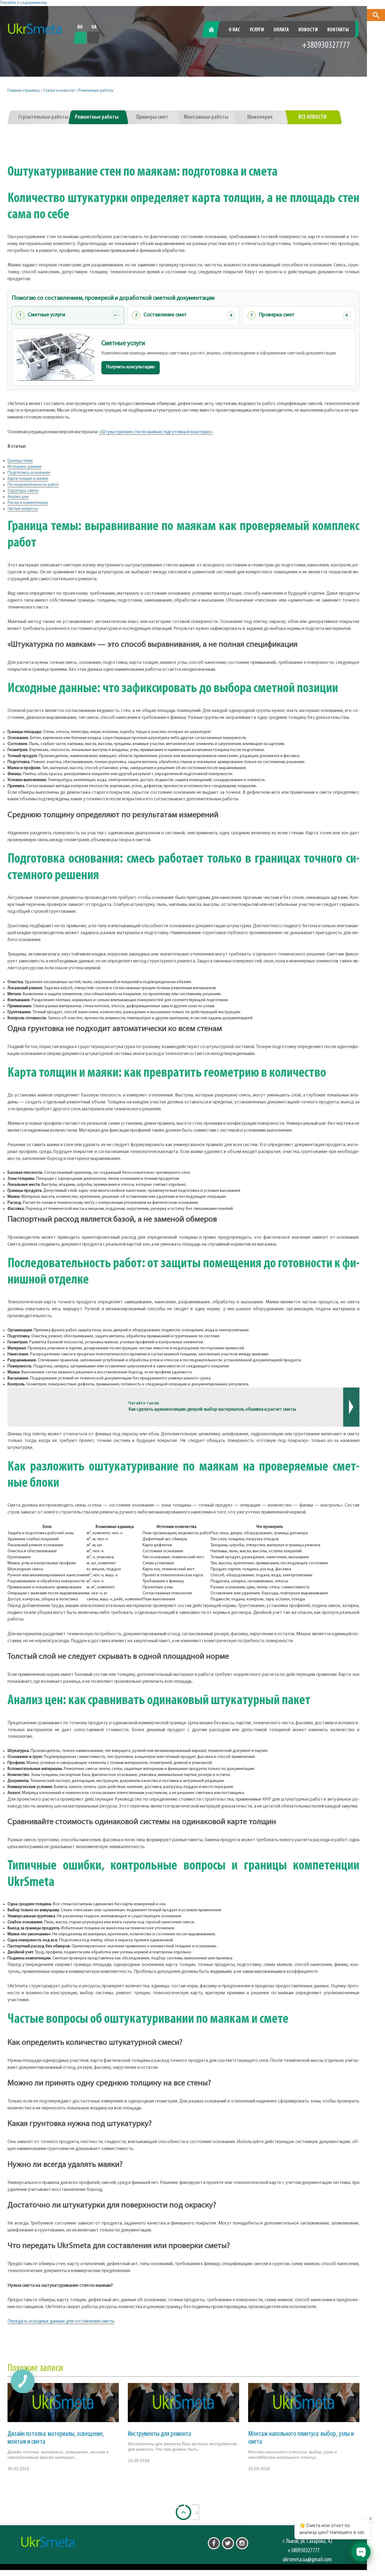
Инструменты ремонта (159, 2434)
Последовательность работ (33, 485)
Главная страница (24, 91)
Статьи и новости (59, 91)
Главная (215, 30)
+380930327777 (326, 46)
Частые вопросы (23, 509)
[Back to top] (183, 2512)
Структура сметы (23, 491)
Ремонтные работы (96, 91)
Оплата (281, 30)
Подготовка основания (29, 473)
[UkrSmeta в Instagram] (242, 2543)
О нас (234, 30)
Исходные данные (25, 467)
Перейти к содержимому (24, 3)
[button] (376, 15)
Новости (308, 30)
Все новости (312, 117)
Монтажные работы (206, 117)
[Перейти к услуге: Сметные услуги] (56, 357)
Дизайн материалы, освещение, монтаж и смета (56, 2438)
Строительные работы (43, 117)
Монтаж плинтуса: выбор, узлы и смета (301, 2438)
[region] (183, 1563)
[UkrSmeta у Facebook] (214, 2543)
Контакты (338, 30)
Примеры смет (152, 117)
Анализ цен (18, 497)
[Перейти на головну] (35, 29)
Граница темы (20, 461)
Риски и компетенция (28, 503)
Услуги (257, 30)
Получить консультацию (131, 367)
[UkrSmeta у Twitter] (228, 2543)
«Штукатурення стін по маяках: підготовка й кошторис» (156, 432)
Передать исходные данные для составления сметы (61, 2321)
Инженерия (260, 117)
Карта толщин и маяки (28, 479)
